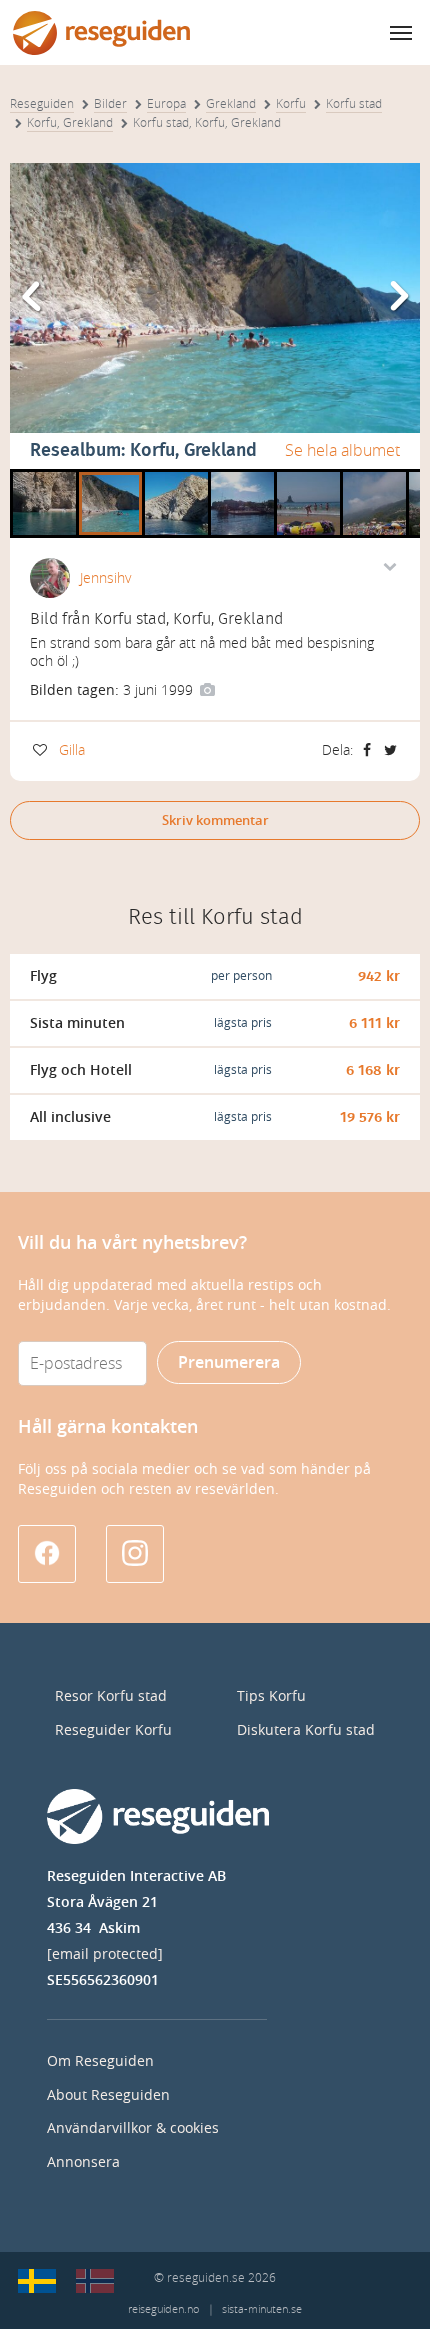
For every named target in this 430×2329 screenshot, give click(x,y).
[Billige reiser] (95, 2281)
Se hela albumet (342, 450)
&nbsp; (35, 476)
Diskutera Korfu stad (306, 1730)
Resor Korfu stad (111, 1696)
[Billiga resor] (37, 2281)
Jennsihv (105, 578)
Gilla (72, 750)
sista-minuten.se (262, 2309)
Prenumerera (229, 1362)
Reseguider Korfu (113, 1730)
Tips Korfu (271, 1696)
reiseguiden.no (163, 2309)
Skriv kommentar (215, 820)
